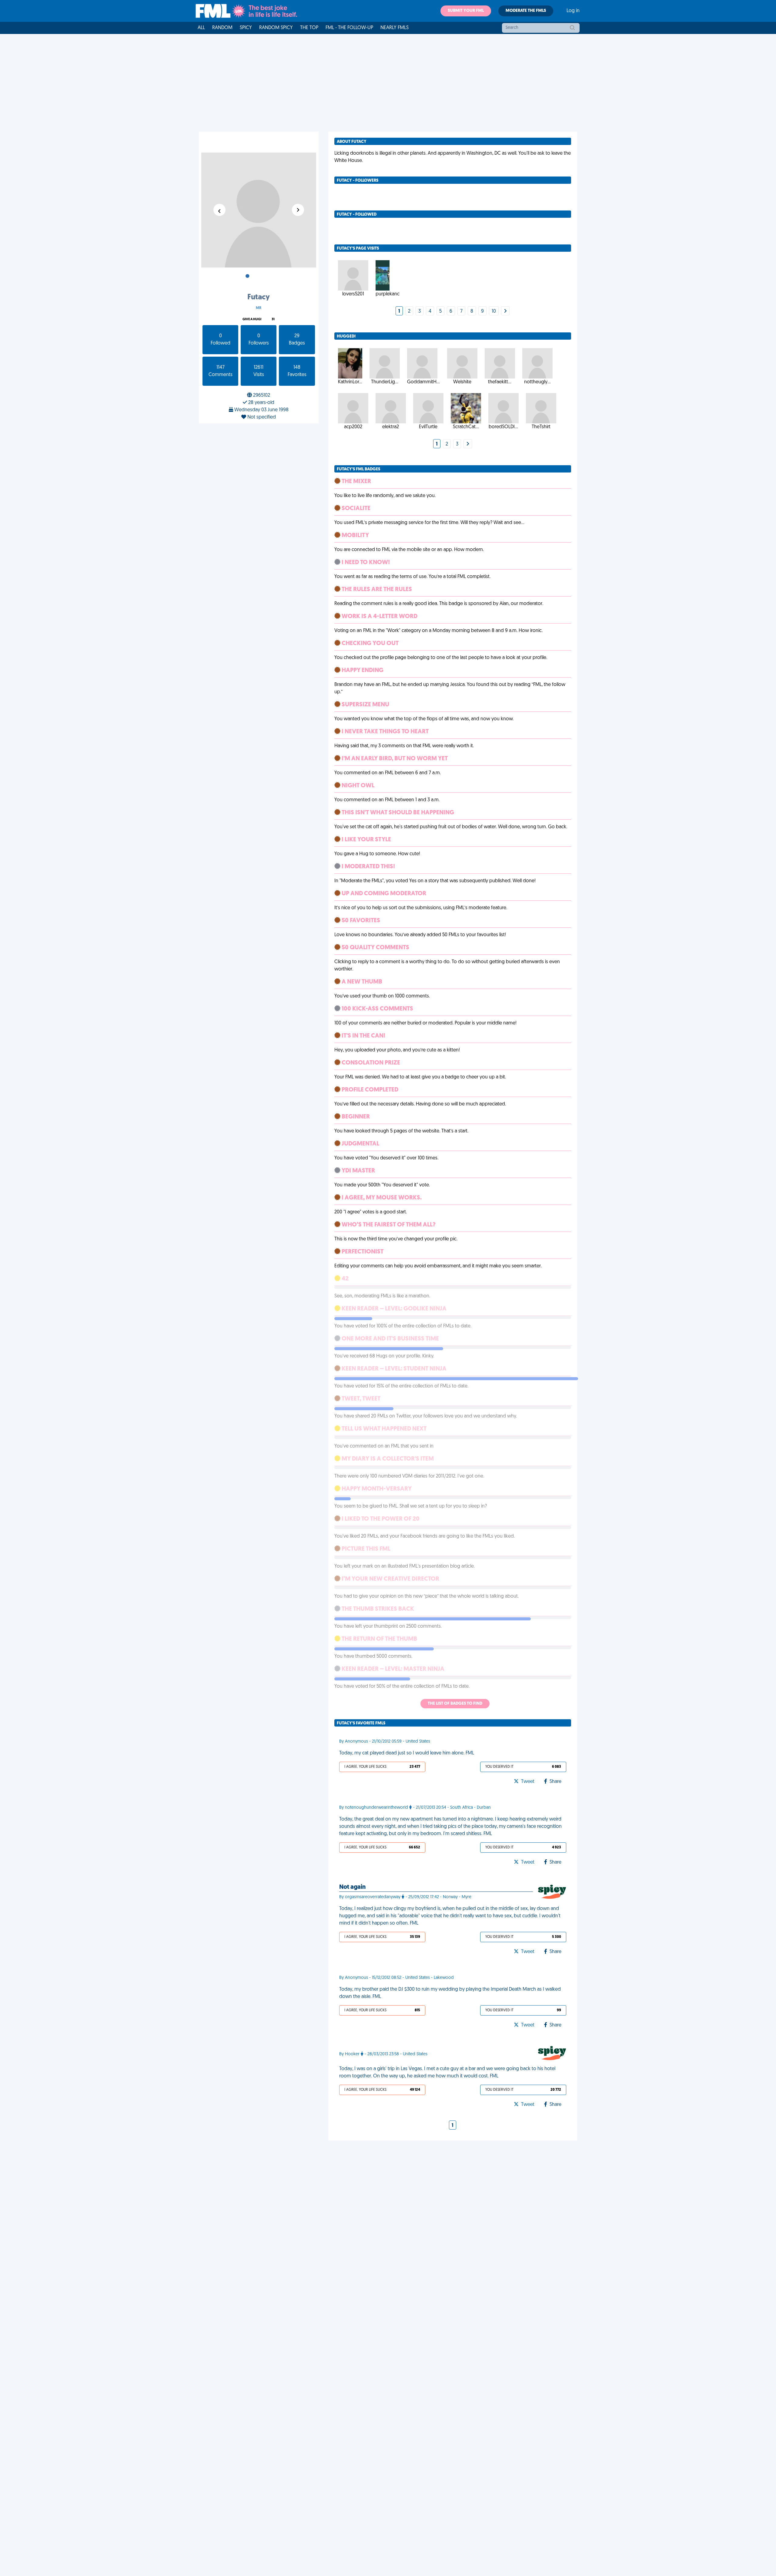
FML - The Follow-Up (349, 28)
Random (222, 28)
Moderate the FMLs (526, 11)
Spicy (246, 28)
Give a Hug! (252, 319)
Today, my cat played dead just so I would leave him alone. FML (407, 1753)
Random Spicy (276, 28)
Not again (352, 1887)
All (201, 28)
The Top (309, 28)
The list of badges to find (455, 1704)
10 (494, 311)
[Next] (505, 311)
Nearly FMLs (395, 28)
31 (273, 319)
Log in (573, 11)
